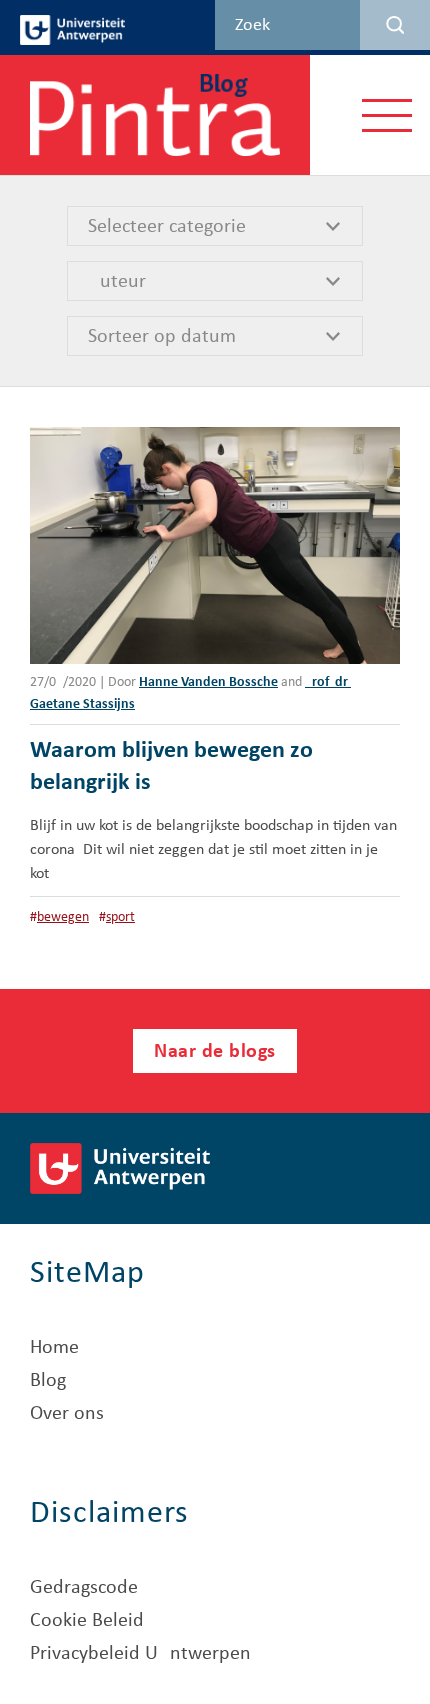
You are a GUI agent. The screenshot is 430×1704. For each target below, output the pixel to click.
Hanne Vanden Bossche (208, 682)
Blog (48, 1381)
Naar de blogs (215, 1052)
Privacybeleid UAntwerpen (140, 1654)
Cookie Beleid (87, 1621)
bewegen (63, 917)
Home (54, 1348)
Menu (387, 114)
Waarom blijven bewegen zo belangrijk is (171, 767)
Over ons (67, 1414)
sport (120, 917)
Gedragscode (84, 1588)
